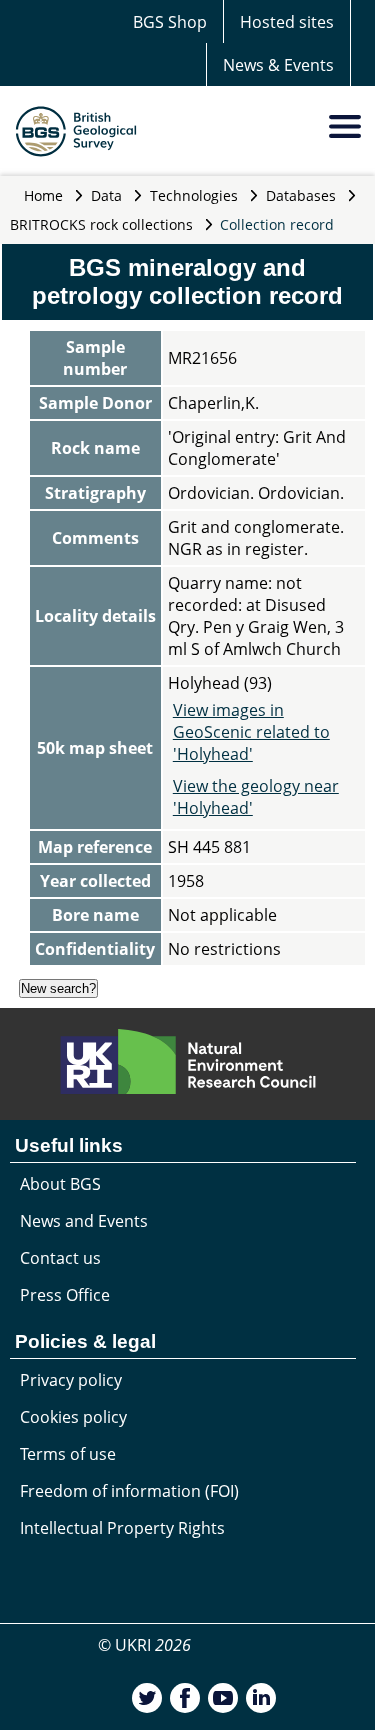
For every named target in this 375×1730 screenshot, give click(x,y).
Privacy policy (71, 1380)
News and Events (84, 1221)
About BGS (60, 1184)
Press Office (65, 1295)
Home (43, 195)
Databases (301, 195)
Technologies (194, 195)
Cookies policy (73, 1417)
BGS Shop (170, 22)
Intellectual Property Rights (122, 1528)
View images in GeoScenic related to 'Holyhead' (251, 732)
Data (106, 195)
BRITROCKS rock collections (101, 224)
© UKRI (144, 1645)
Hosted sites (287, 22)
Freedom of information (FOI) (129, 1491)
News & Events (278, 65)
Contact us (60, 1258)
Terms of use (68, 1454)
